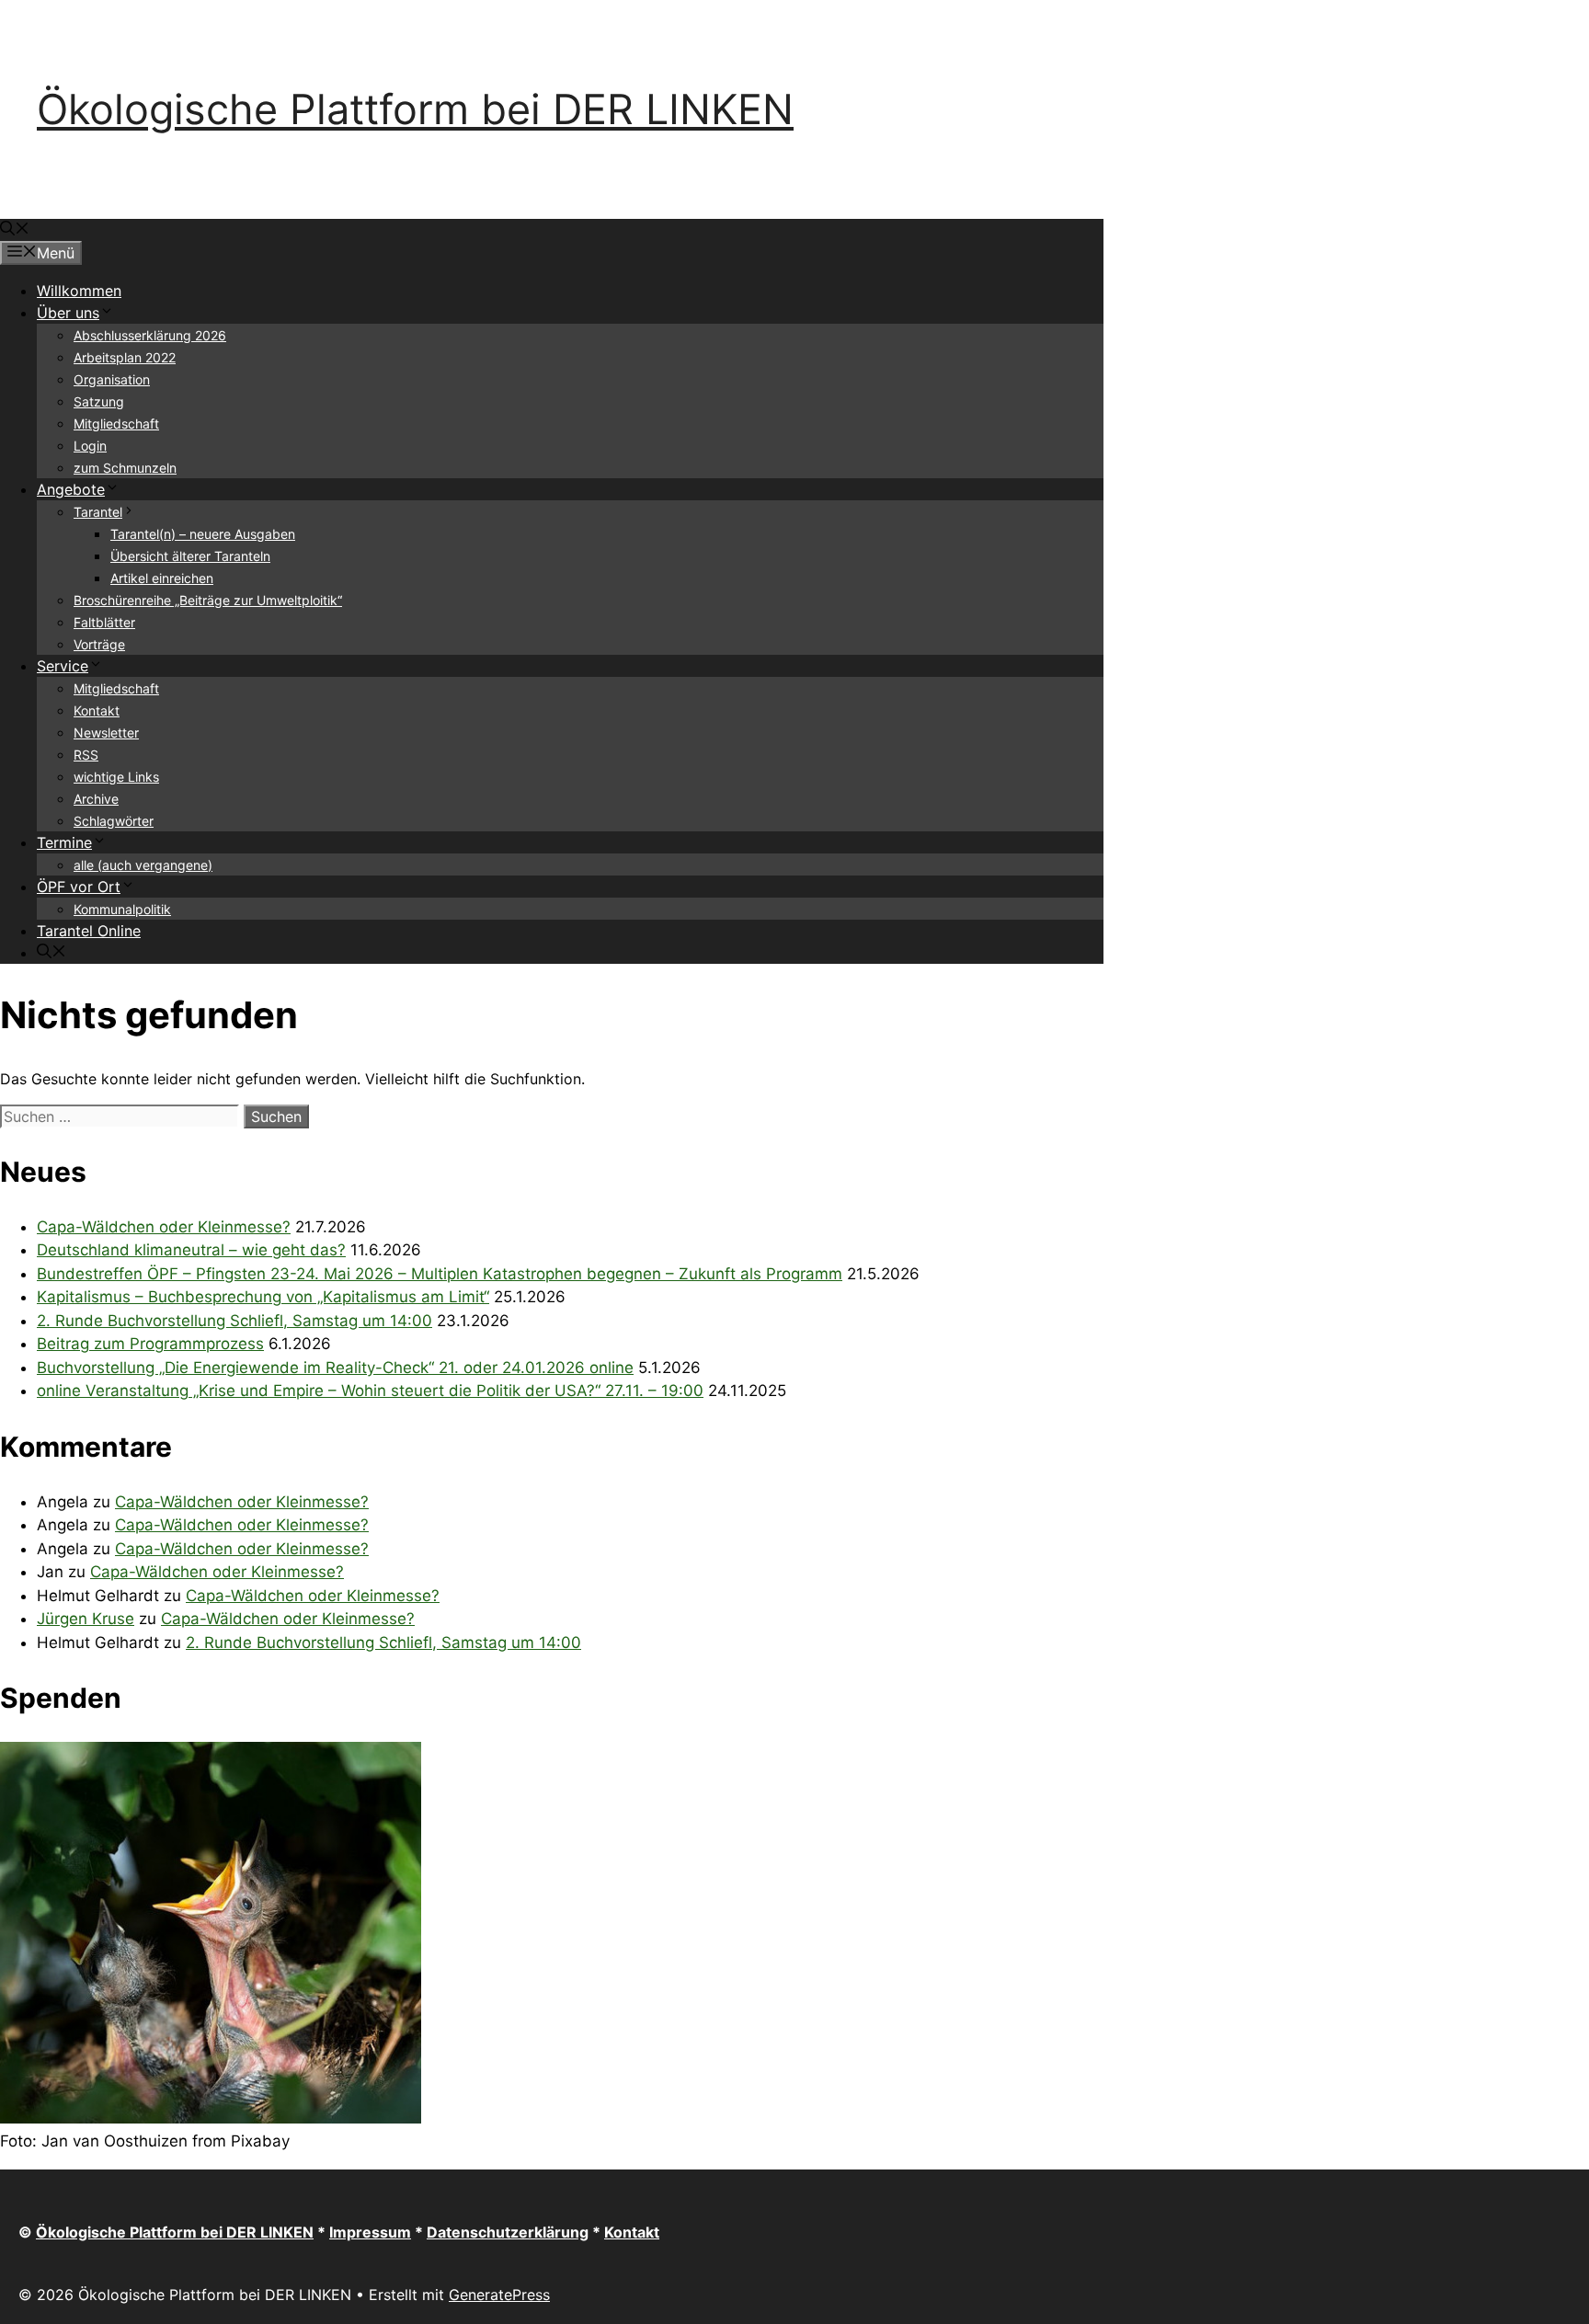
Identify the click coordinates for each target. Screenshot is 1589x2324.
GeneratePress (499, 2295)
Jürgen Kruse (86, 1619)
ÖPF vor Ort (79, 887)
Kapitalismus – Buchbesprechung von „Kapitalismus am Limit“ (263, 1297)
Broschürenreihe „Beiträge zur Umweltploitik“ (208, 600)
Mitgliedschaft (116, 424)
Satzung (99, 401)
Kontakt (97, 710)
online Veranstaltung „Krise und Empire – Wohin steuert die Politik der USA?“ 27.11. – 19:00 (370, 1391)
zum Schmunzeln (125, 468)
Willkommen (79, 291)
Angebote (71, 489)
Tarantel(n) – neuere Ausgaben (203, 534)
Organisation (112, 379)
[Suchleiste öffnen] (15, 230)
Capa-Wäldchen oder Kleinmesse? (164, 1227)
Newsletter (106, 733)
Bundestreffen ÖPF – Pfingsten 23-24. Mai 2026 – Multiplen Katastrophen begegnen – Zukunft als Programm (440, 1274)
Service (63, 666)
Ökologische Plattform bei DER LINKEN (415, 109)
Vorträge (99, 644)
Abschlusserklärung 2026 (150, 335)
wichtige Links (116, 777)
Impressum (370, 2232)
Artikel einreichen (162, 578)
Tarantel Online (89, 931)
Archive (96, 799)
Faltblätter (104, 622)
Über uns (68, 313)
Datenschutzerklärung (508, 2232)
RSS (86, 755)
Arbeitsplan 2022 (125, 357)
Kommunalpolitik (122, 909)
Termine (64, 842)
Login (90, 446)
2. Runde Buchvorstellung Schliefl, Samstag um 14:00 (234, 1321)
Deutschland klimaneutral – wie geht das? (191, 1250)
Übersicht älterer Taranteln (190, 556)
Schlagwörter (114, 821)
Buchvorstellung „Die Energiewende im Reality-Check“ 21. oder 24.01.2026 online (335, 1368)
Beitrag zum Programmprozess (150, 1344)
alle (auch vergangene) (143, 865)
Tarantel (98, 512)
